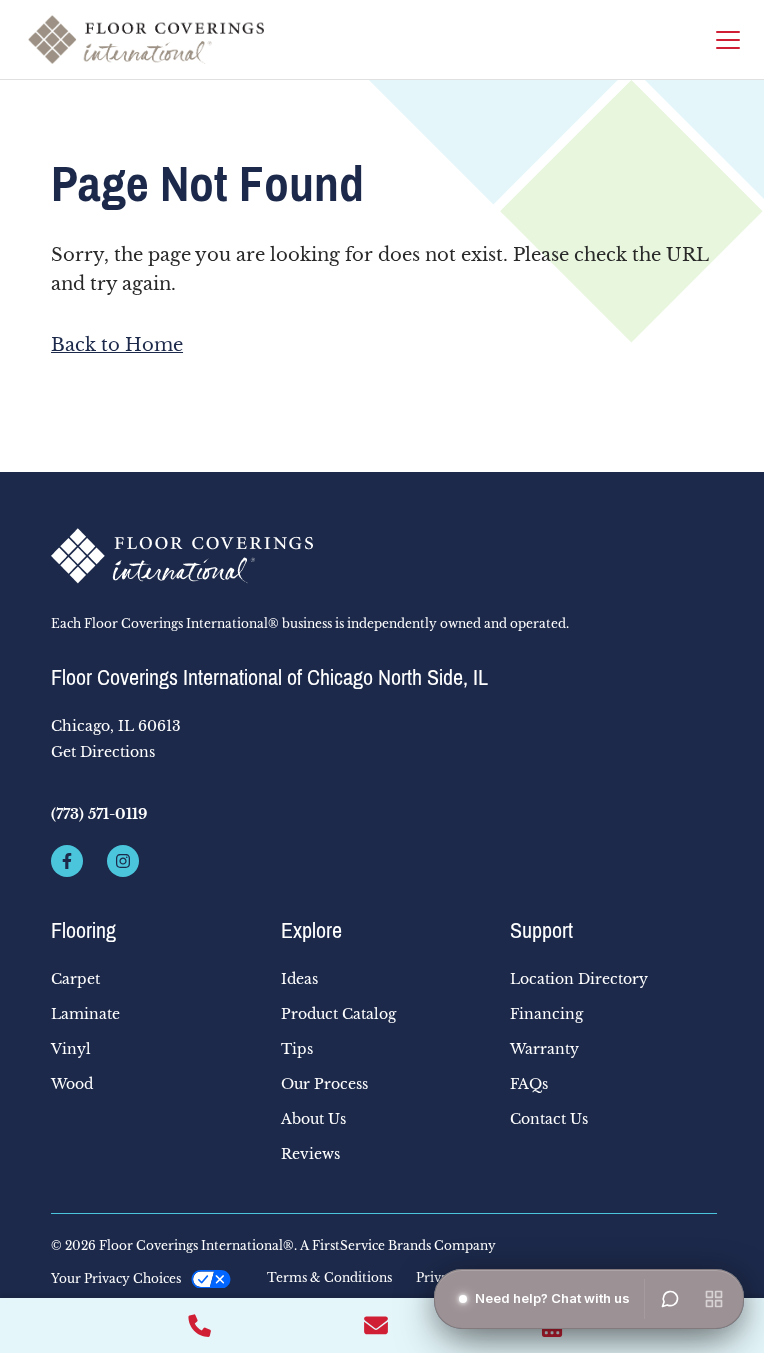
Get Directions (103, 752)
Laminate (85, 1014)
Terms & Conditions (329, 1278)
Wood (72, 1084)
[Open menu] (714, 1299)
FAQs (529, 1084)
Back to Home (117, 345)
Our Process (324, 1084)
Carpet (75, 979)
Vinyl (71, 1049)
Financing (546, 1014)
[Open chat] (670, 1299)
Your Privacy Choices (116, 1278)
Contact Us (549, 1119)
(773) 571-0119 (99, 814)
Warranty (544, 1049)
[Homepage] (146, 39)
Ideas (299, 979)
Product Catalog (338, 1014)
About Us (313, 1119)
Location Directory (579, 979)
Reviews (310, 1154)
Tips (297, 1049)
